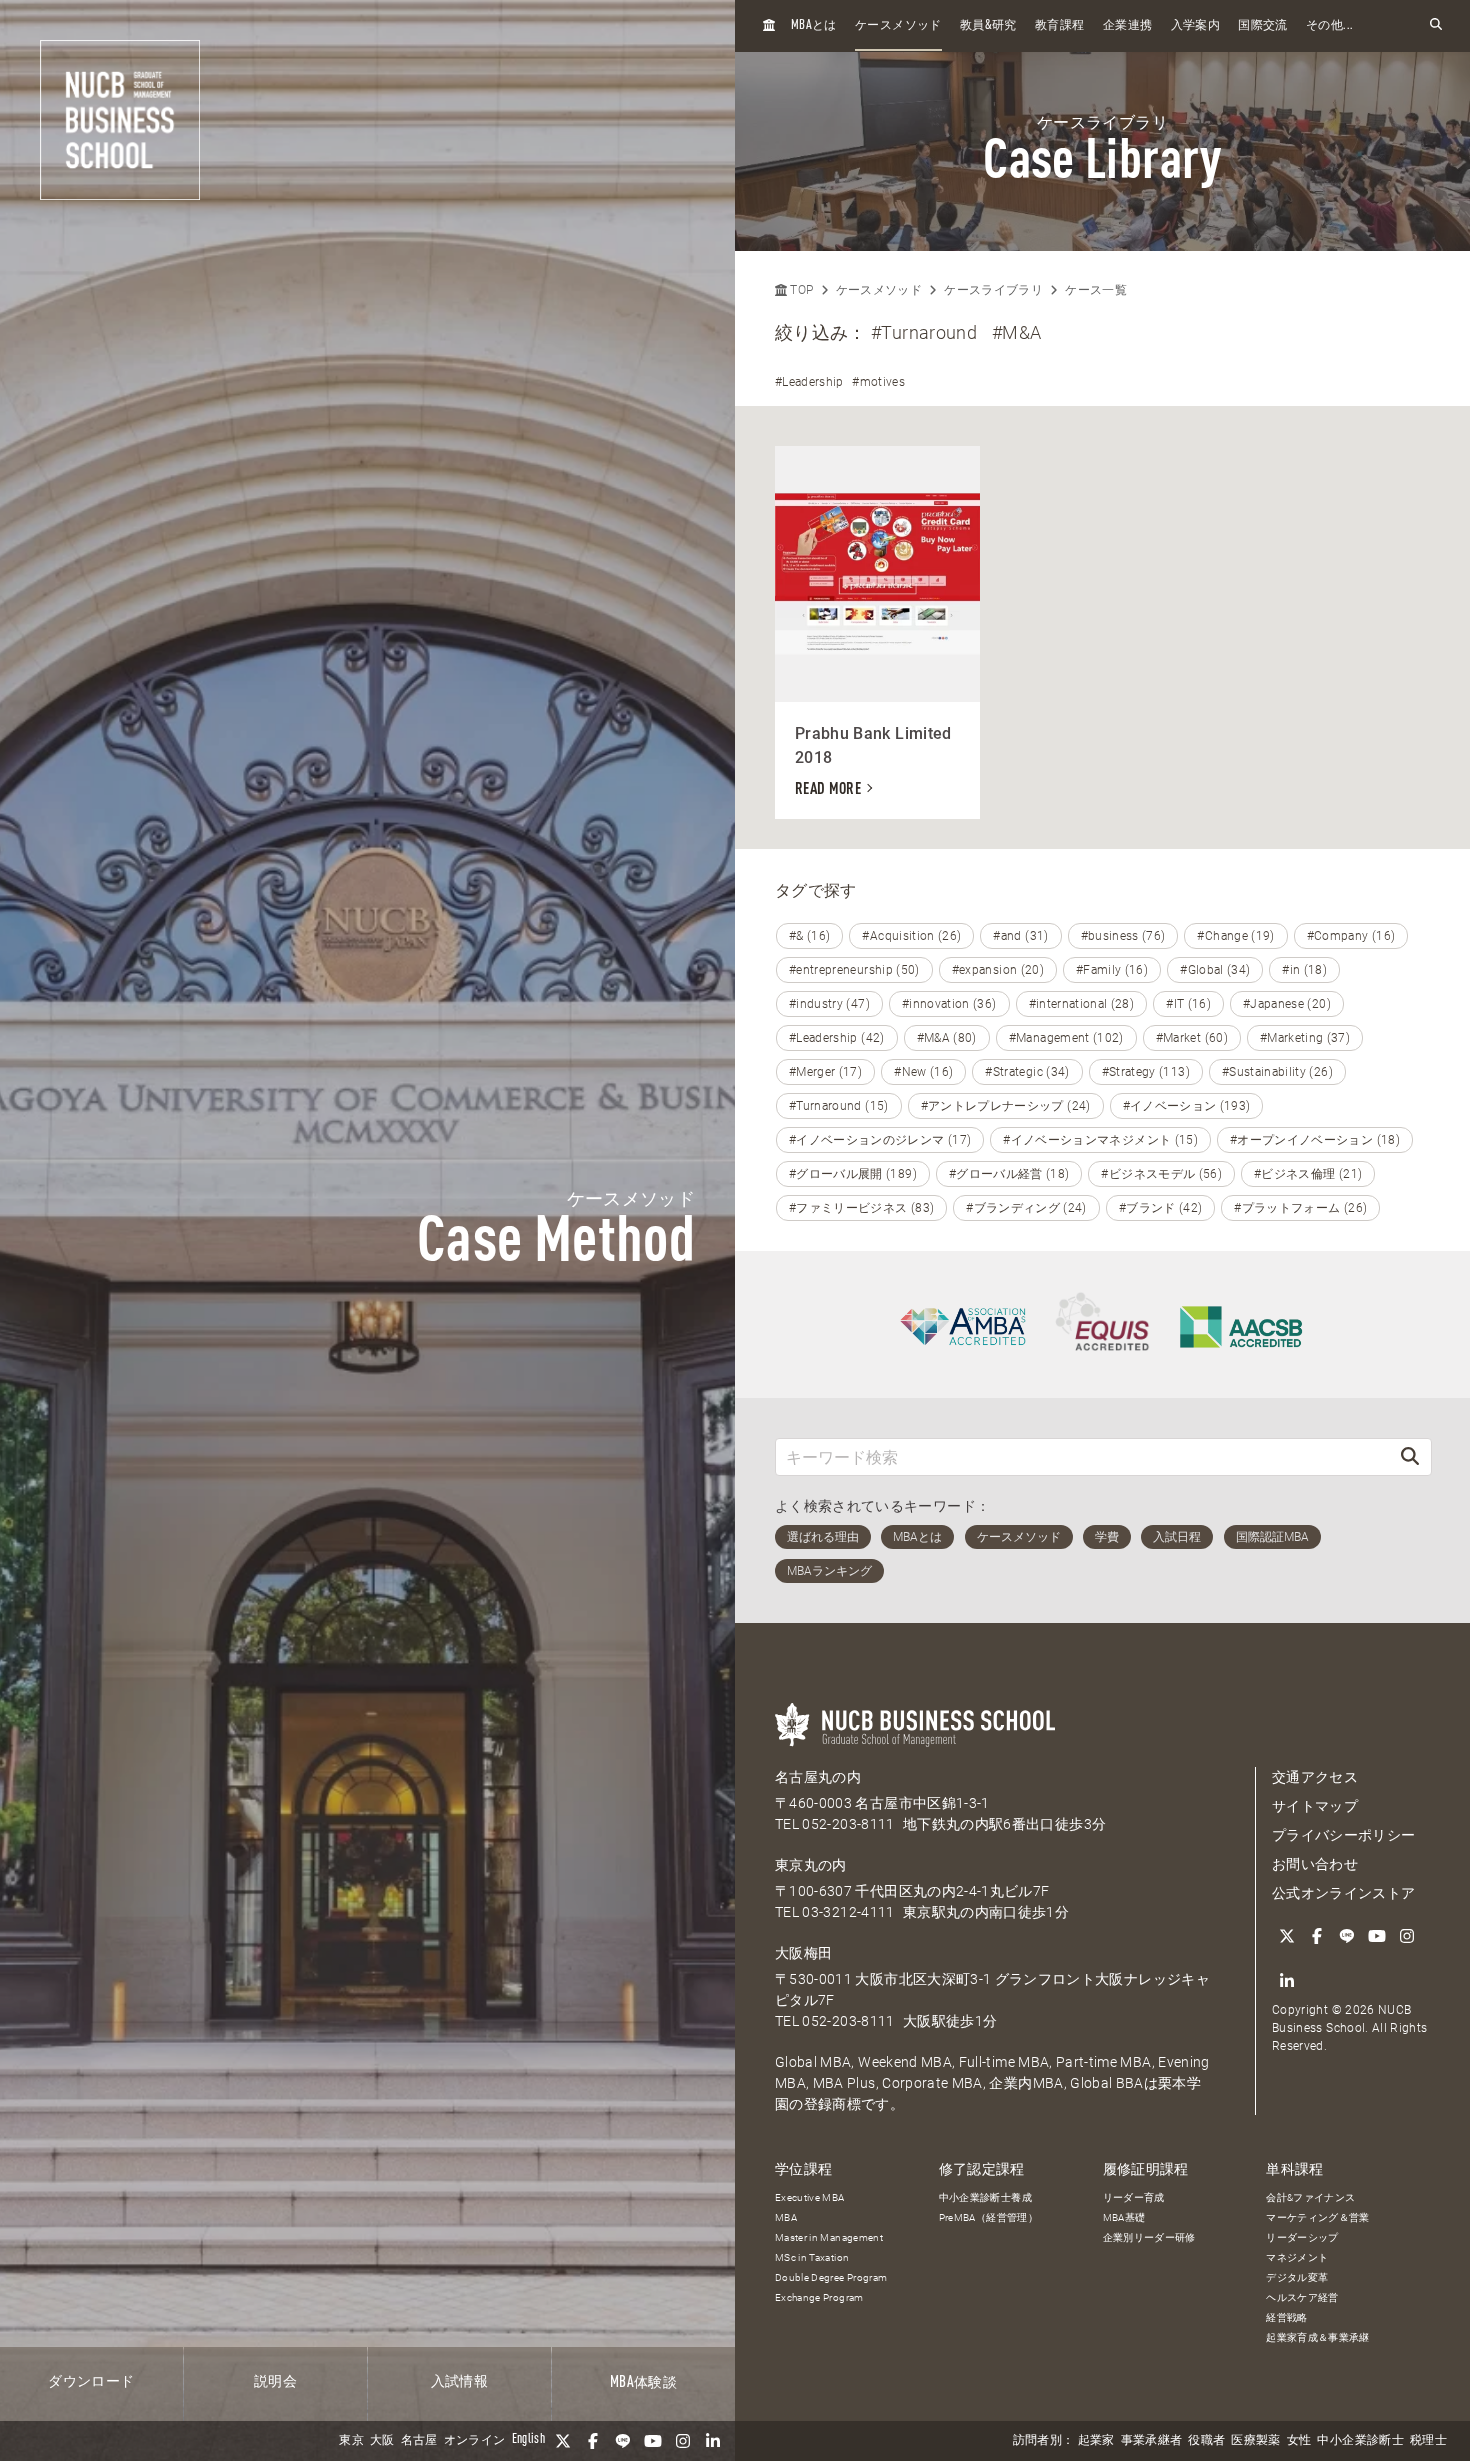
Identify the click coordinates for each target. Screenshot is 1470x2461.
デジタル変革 (1297, 2277)
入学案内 (1195, 26)
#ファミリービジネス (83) (861, 1208)
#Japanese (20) (1287, 1004)
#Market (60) (1192, 1038)
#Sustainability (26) (1277, 1072)
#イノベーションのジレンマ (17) (880, 1140)
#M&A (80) (947, 1038)
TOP (800, 290)
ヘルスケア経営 (1302, 2297)
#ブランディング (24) (1026, 1208)
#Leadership (809, 382)
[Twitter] (563, 2441)
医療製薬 (1255, 2441)
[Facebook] (593, 2441)
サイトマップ (1315, 1806)
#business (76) (1123, 936)
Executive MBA (810, 2197)
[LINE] (623, 2441)
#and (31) (1020, 936)
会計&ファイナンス (1310, 2197)
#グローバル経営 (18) (1009, 1174)
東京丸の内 (811, 1865)
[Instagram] (683, 2441)
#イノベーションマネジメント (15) (1100, 1140)
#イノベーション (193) (1187, 1106)
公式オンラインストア (1344, 1893)
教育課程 (1059, 26)
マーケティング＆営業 (1318, 2217)
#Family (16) (1112, 970)
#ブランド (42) (1161, 1208)
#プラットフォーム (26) (1300, 1208)
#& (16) (809, 936)
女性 (1299, 2441)
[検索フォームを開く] (1436, 25)
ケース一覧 (1096, 290)
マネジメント (1297, 2257)
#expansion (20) (998, 970)
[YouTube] (653, 2441)
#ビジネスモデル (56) (1161, 1174)
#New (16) (923, 1072)
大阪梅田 (803, 1953)
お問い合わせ (1315, 1864)
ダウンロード (91, 2382)
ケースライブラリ (993, 290)
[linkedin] (713, 2441)
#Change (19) (1235, 936)
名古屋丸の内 (818, 1777)
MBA (786, 2217)
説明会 (275, 2382)
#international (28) (1082, 1004)
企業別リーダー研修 (1149, 2237)
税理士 (1428, 2441)
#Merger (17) (825, 1072)
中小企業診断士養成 (985, 2197)
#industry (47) (829, 1004)
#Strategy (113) (1146, 1072)
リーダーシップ (1302, 2237)
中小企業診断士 (1360, 2441)
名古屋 (419, 2441)
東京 (351, 2441)
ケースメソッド (898, 26)
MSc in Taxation (812, 2257)
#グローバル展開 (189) (853, 1174)
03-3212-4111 (848, 1912)
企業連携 (1127, 26)
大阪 (382, 2441)
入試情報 (459, 2382)
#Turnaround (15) (839, 1106)
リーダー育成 (1134, 2197)
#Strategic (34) (1027, 1072)
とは (814, 25)
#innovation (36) (949, 1004)
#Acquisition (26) (911, 936)
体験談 (643, 2383)
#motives (878, 382)
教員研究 (988, 25)
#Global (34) (1215, 970)
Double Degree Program (831, 2277)
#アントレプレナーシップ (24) (1006, 1106)
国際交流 (1262, 26)
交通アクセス (1315, 1777)
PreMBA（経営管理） (988, 2217)
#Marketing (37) (1305, 1038)
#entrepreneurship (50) (854, 970)
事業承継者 (1152, 2441)
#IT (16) (1188, 1004)
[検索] (1410, 1456)
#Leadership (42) (837, 1038)
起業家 (1096, 2441)
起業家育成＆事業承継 (1318, 2337)
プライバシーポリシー (1344, 1835)
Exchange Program (819, 2297)
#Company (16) (1351, 936)
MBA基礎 (1124, 2217)
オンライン (475, 2441)
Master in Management (829, 2237)
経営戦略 (1286, 2317)
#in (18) (1304, 970)
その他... (1329, 26)
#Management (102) (1066, 1038)
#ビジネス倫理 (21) (1308, 1174)
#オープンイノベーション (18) (1315, 1140)
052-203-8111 (848, 1824)
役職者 (1206, 2441)
